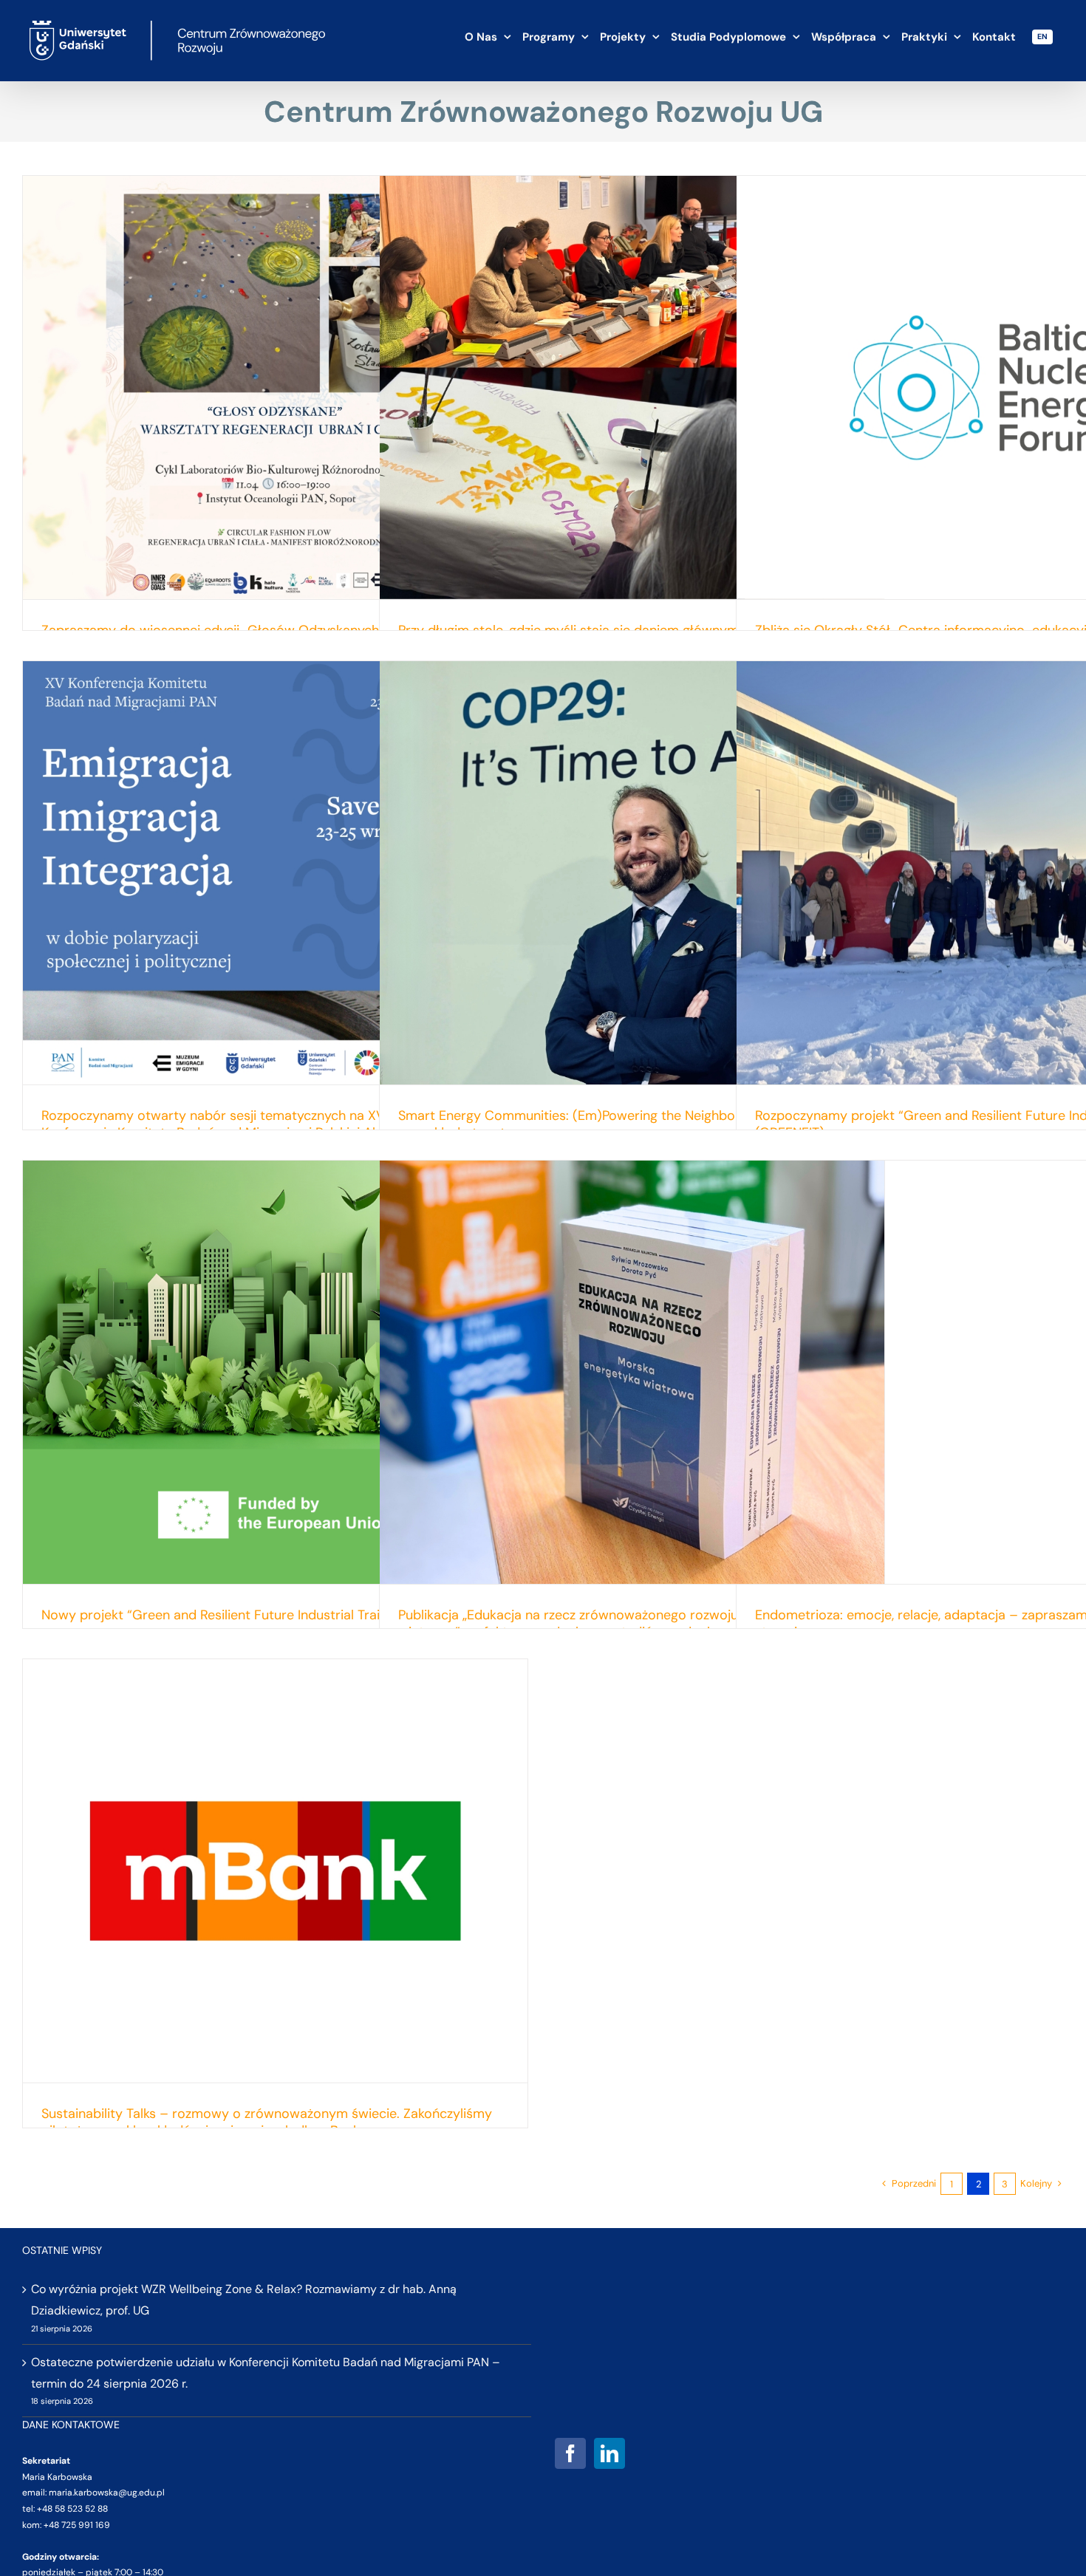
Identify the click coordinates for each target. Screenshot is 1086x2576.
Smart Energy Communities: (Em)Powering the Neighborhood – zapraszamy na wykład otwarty (630, 1124)
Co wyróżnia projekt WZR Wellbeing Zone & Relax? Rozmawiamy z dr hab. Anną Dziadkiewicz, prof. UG (244, 2300)
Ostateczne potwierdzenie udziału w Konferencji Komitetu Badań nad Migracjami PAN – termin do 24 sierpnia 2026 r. (266, 2373)
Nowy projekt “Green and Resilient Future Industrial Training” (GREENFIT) (262, 1615)
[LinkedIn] (609, 2453)
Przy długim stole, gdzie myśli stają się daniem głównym (568, 630)
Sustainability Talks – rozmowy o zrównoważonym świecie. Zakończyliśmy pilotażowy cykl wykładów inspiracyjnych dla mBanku (267, 2122)
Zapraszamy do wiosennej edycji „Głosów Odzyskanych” (213, 630)
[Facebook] (570, 2453)
